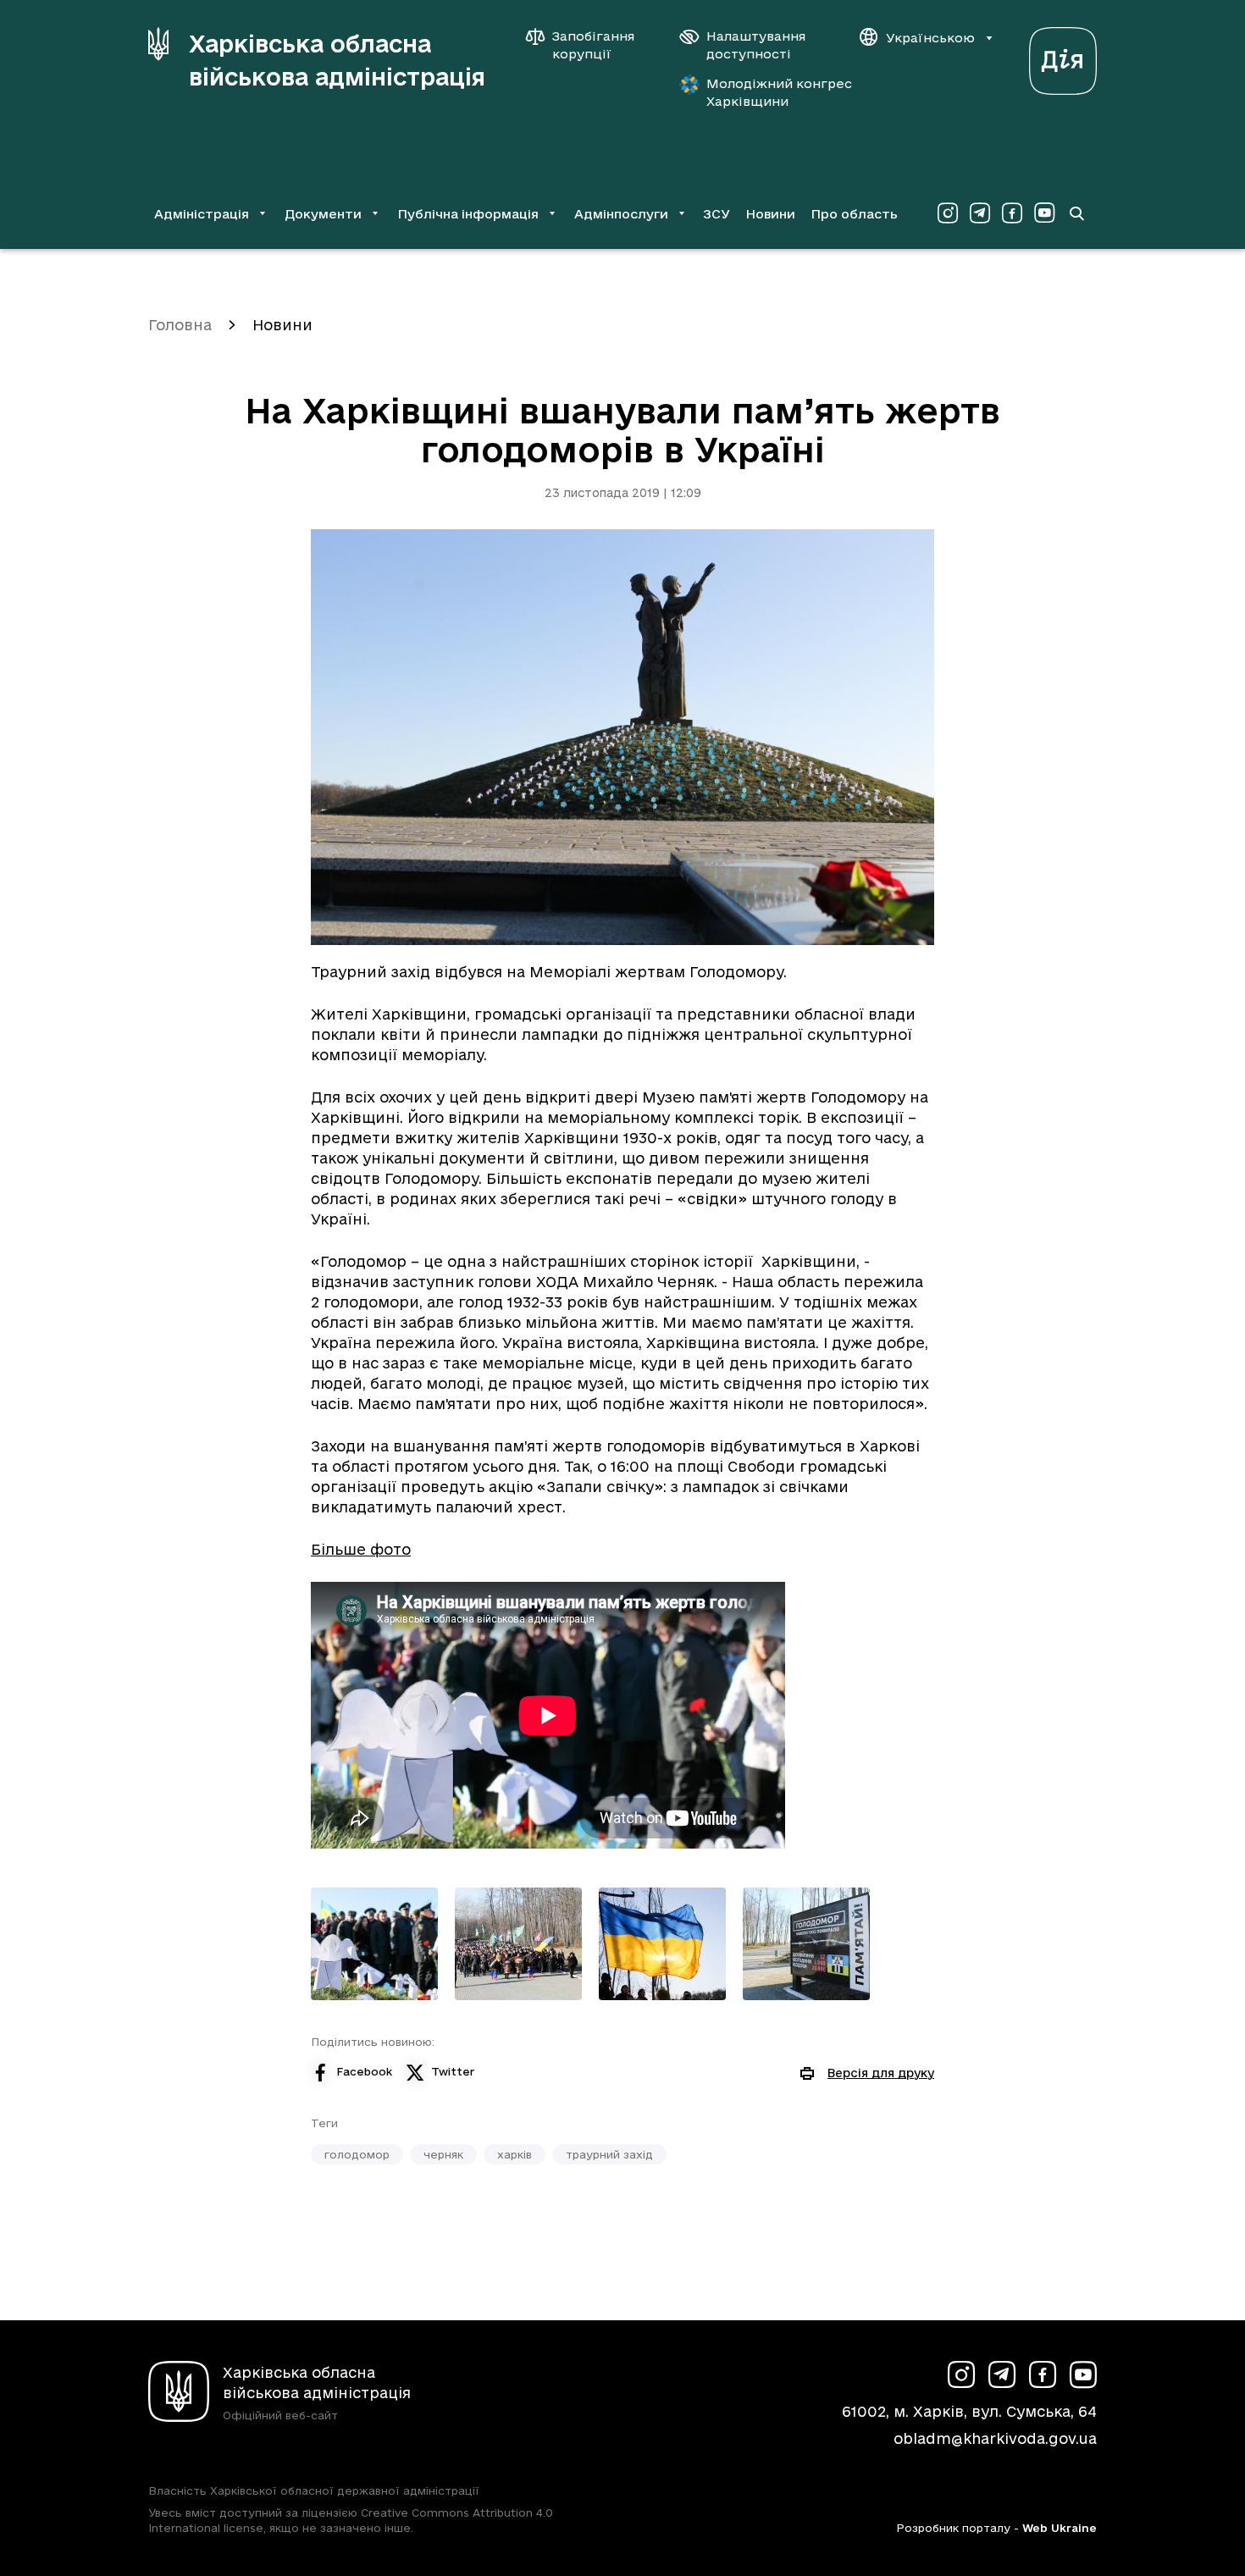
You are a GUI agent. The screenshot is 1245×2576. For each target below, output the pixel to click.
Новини (770, 214)
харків (515, 2154)
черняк (443, 2154)
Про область (854, 214)
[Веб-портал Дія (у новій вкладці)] (1063, 56)
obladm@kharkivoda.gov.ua (995, 2438)
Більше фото (361, 1549)
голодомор (357, 2154)
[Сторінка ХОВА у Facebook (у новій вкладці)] (1012, 213)
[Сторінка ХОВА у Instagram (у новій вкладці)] (948, 213)
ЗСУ (717, 214)
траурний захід (609, 2154)
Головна (180, 325)
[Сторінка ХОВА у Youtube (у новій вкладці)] (1044, 213)
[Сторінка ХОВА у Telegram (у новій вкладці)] (980, 213)
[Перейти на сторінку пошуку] (1076, 213)
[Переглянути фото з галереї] (374, 1944)
